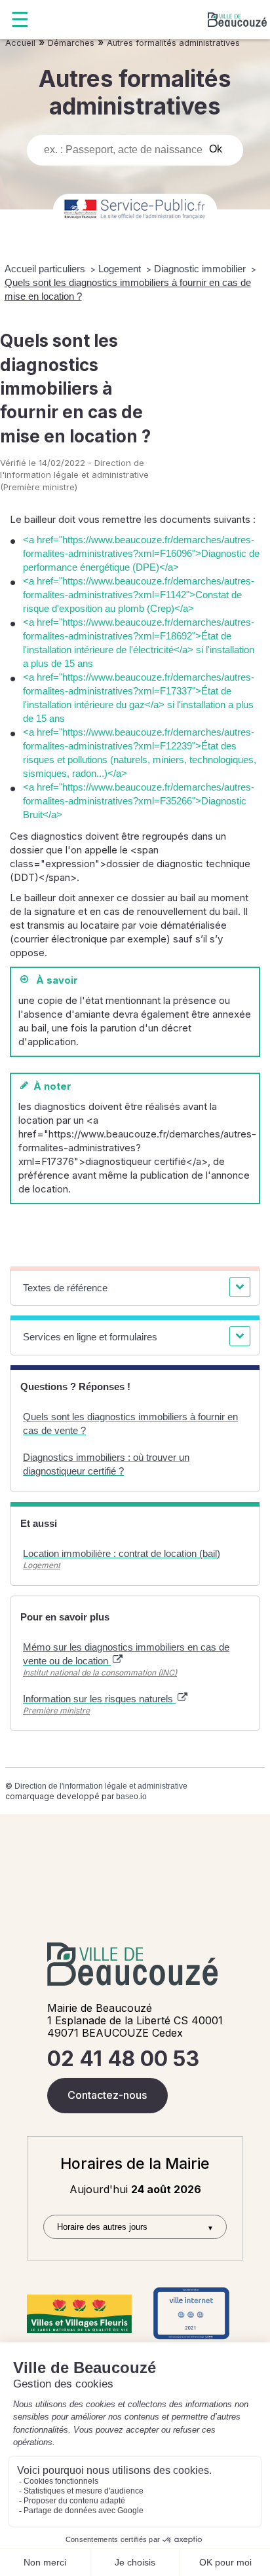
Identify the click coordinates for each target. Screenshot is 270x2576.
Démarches (71, 43)
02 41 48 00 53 (123, 2059)
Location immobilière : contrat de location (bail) (122, 1553)
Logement (121, 269)
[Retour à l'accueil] (237, 20)
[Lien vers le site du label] (79, 2314)
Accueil (20, 43)
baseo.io (131, 1797)
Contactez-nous (107, 2095)
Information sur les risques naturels (99, 1699)
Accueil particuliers (46, 269)
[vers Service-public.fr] (135, 210)
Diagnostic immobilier (201, 269)
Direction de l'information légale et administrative (101, 1786)
